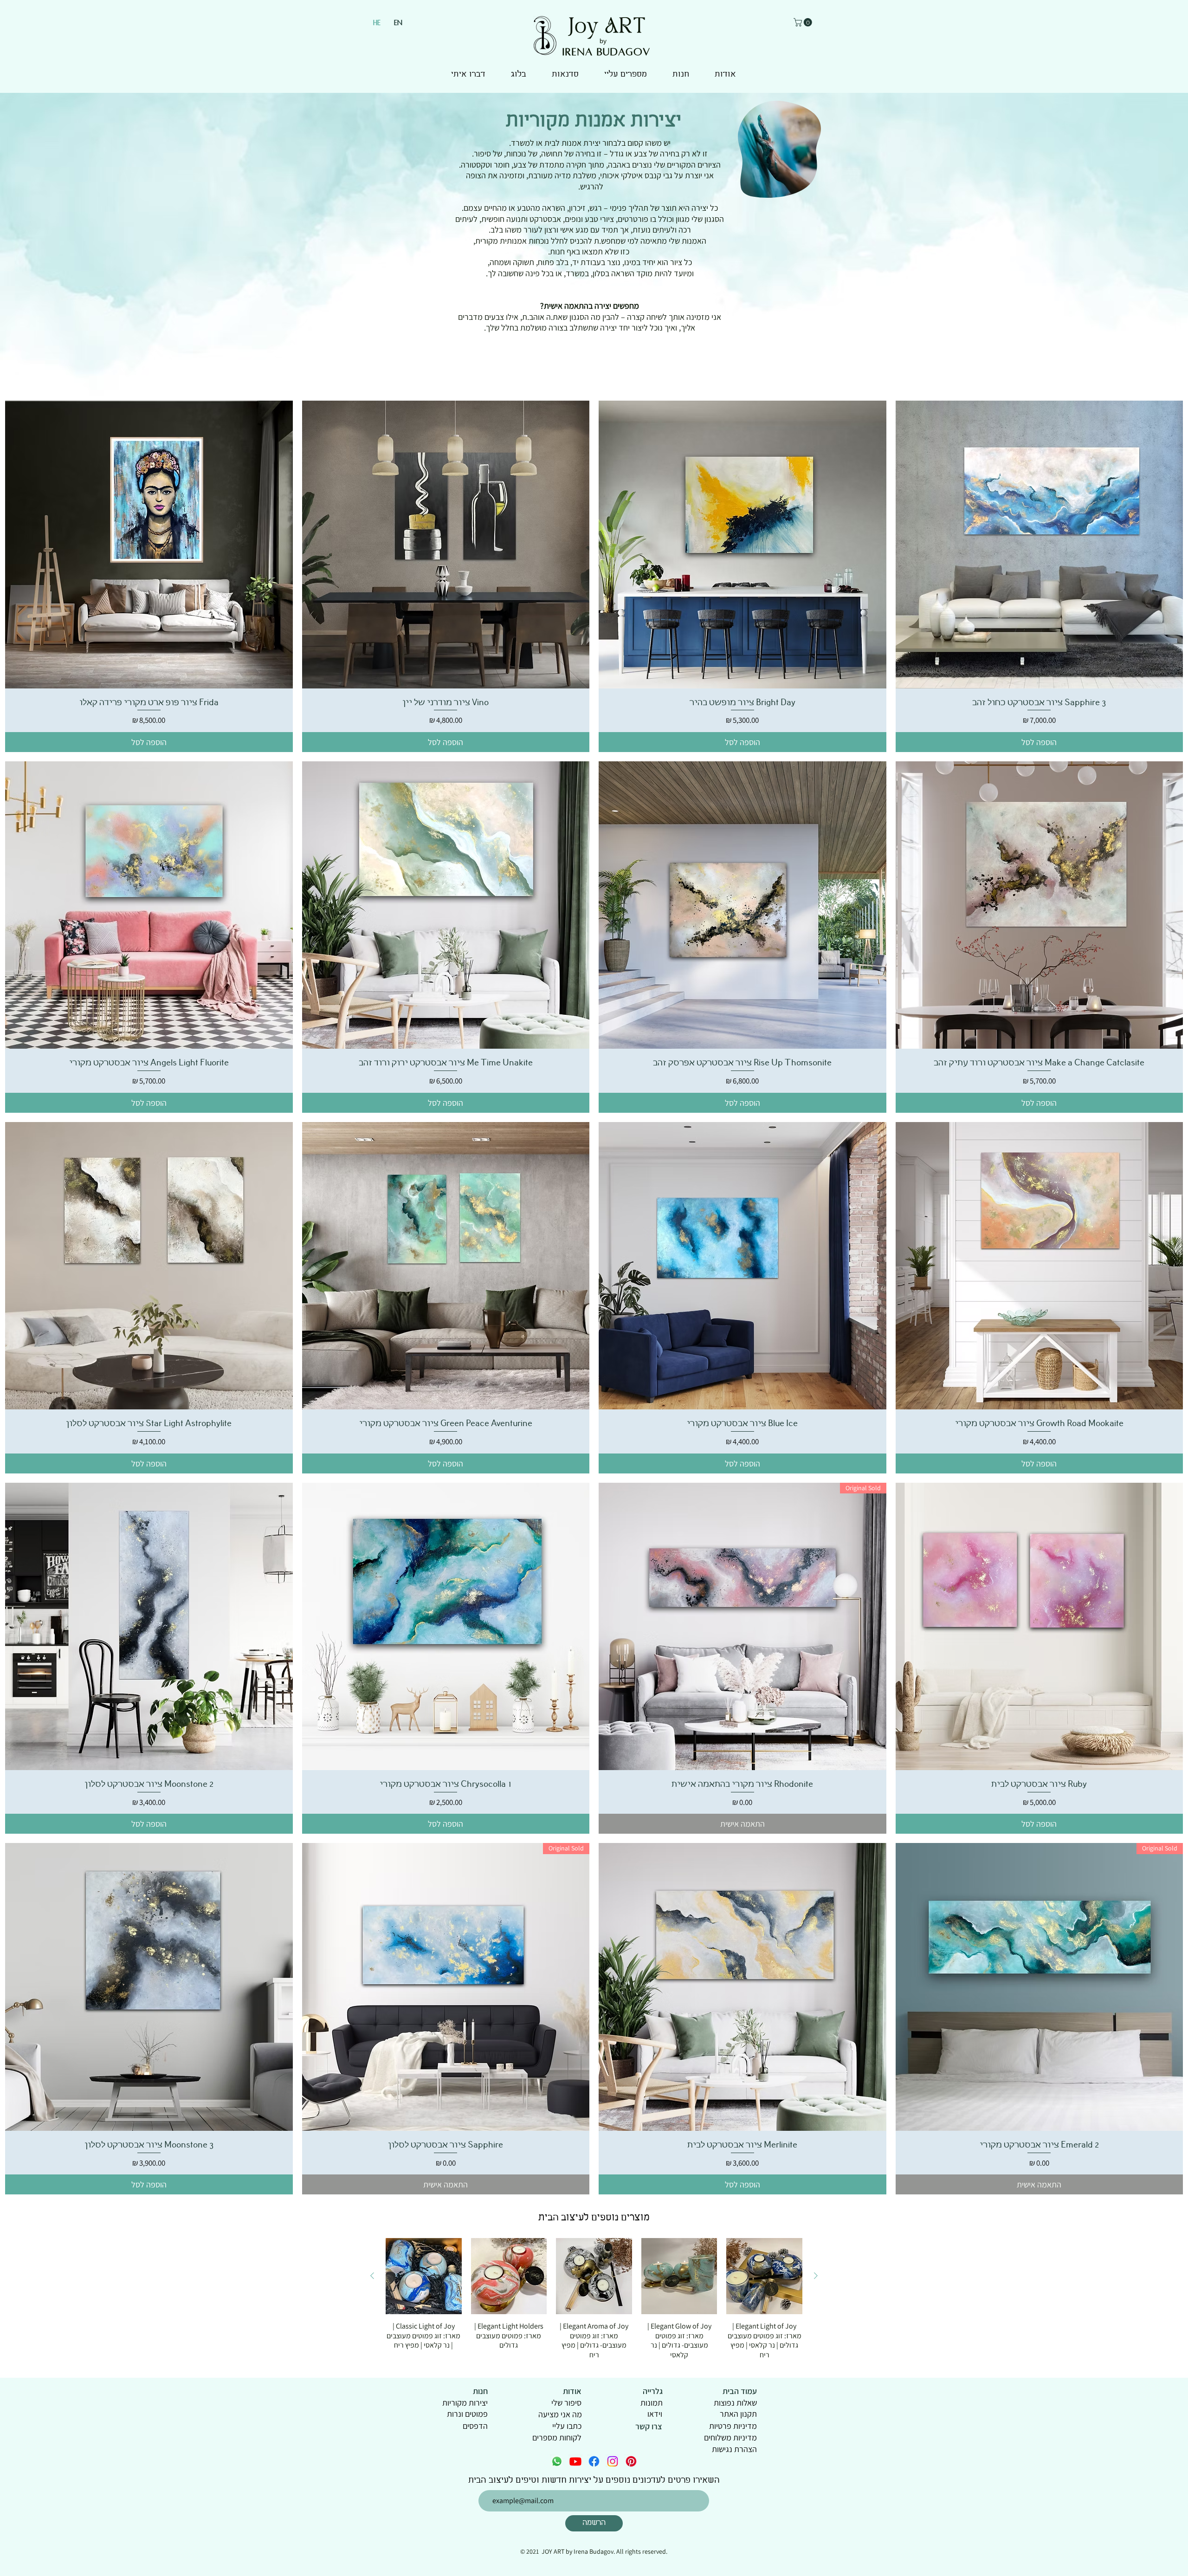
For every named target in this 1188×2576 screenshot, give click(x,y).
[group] (594, 2299)
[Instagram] (613, 2461)
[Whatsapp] (557, 2461)
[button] (804, 22)
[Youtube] (575, 2461)
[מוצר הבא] (372, 2276)
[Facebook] (594, 2461)
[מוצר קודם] (816, 2276)
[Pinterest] (631, 2461)
